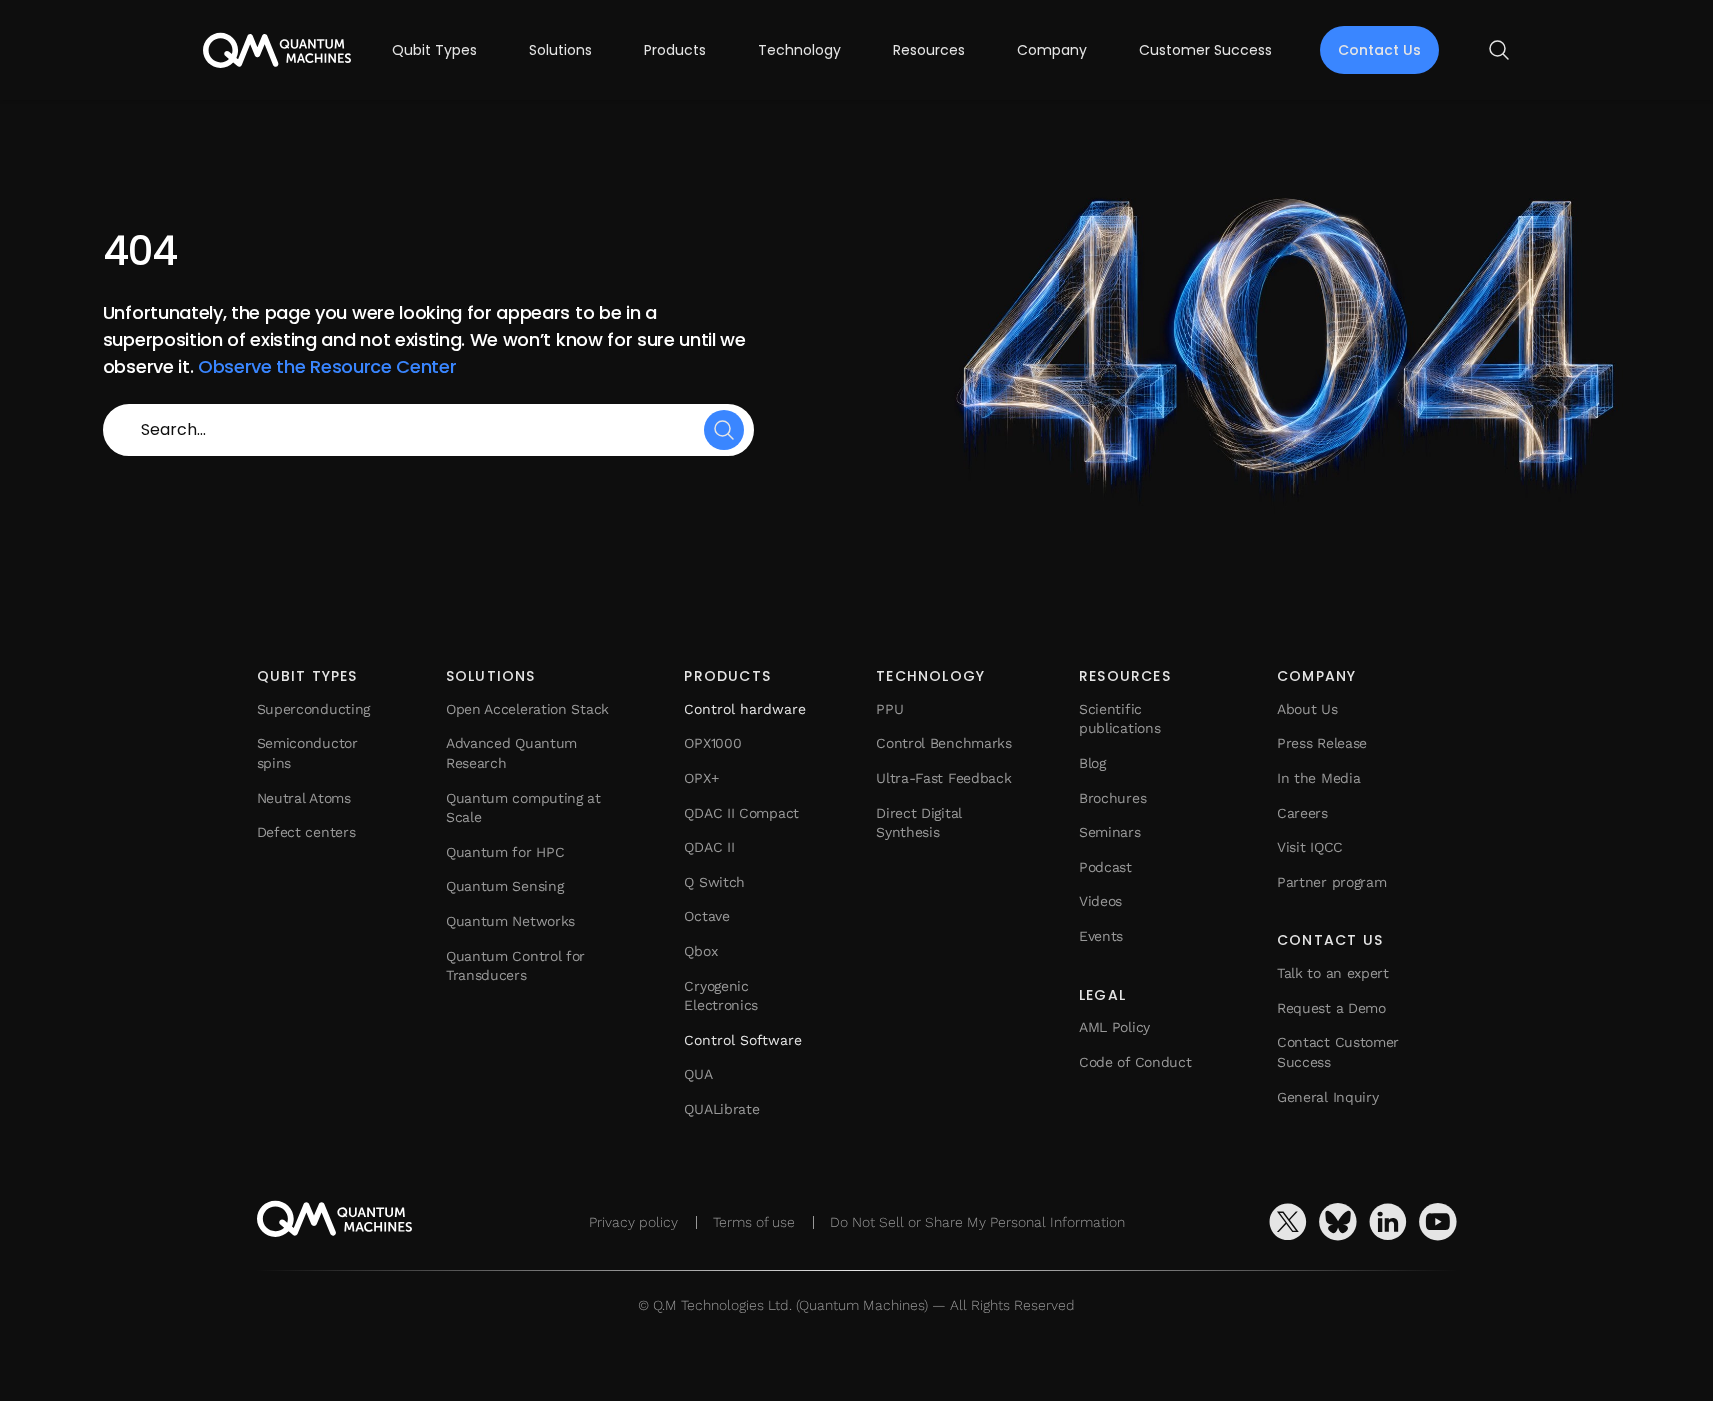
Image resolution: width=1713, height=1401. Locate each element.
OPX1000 (712, 743)
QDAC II (709, 847)
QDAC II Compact (741, 813)
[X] (1288, 1222)
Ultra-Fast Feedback (943, 778)
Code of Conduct (1135, 1062)
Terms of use (754, 1222)
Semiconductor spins (307, 753)
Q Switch (714, 882)
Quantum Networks (510, 921)
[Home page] (277, 50)
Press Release (1322, 743)
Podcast (1105, 867)
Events (1101, 936)
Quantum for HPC (505, 852)
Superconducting (314, 709)
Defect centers (306, 832)
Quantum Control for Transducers (515, 966)
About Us (1307, 709)
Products (675, 50)
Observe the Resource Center (327, 366)
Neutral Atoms (304, 798)
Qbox (700, 951)
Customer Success (1205, 50)
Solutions (560, 50)
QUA (698, 1074)
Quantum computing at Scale (523, 808)
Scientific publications (1119, 719)
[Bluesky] (1338, 1222)
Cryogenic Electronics (721, 996)
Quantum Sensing (505, 886)
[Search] (724, 430)
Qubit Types (434, 50)
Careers (1302, 813)
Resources (929, 50)
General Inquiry (1328, 1097)
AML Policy (1114, 1027)
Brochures (1112, 798)
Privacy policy (633, 1222)
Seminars (1110, 832)
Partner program (1332, 882)
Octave (706, 916)
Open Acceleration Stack (527, 709)
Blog (1092, 763)
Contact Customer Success (1338, 1052)
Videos (1100, 901)
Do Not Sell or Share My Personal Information (977, 1222)
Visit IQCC (1310, 847)
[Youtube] (1438, 1222)
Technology (799, 50)
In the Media (1318, 778)
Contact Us (1379, 50)
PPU (889, 709)
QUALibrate (721, 1109)
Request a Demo (1331, 1008)
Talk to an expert (1333, 973)
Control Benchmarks (944, 743)
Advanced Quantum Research (511, 753)
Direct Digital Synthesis (919, 823)
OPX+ (701, 778)
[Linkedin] (1388, 1222)
